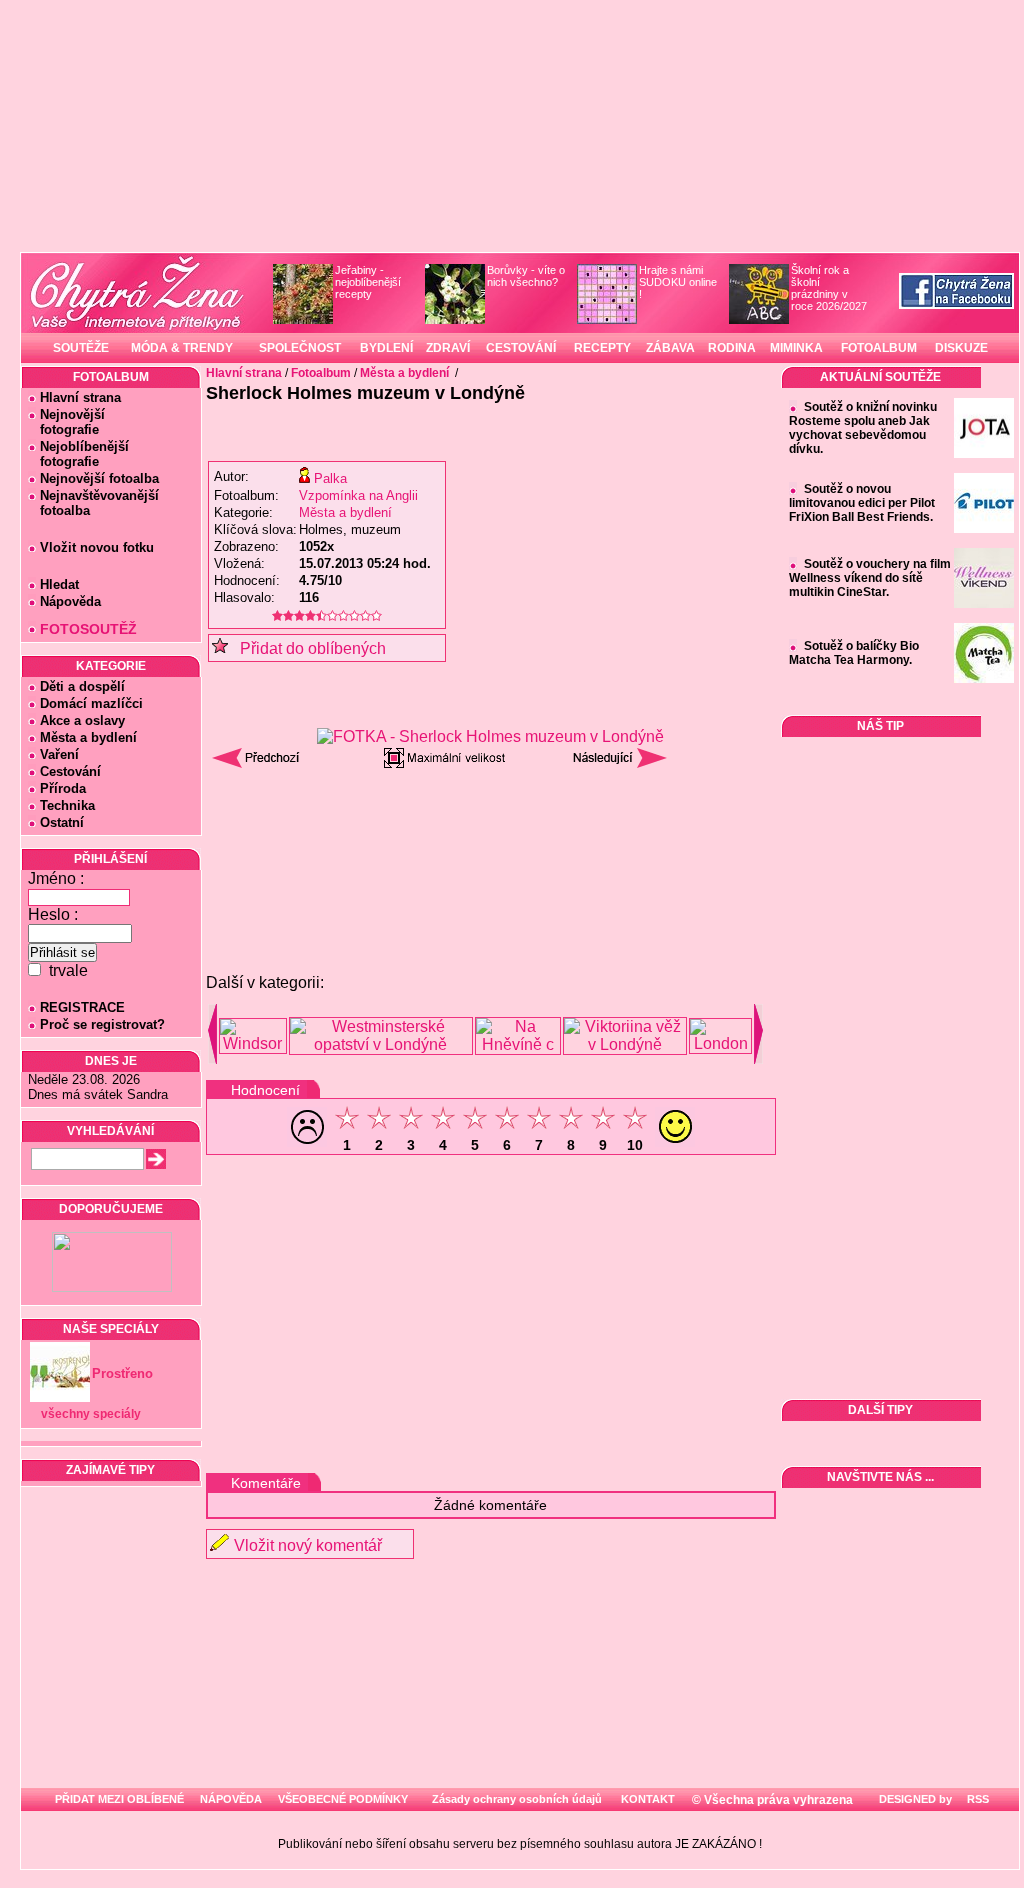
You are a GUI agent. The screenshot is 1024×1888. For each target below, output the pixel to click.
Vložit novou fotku (97, 547)
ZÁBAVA (670, 348)
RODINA (732, 348)
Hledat (59, 584)
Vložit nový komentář (308, 1545)
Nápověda (70, 601)
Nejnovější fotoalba (99, 478)
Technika (67, 805)
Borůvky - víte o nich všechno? (526, 276)
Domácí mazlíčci (91, 703)
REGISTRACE (82, 1007)
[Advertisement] (491, 829)
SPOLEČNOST (300, 348)
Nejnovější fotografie (66, 422)
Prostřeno (122, 1373)
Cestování (70, 771)
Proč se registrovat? (102, 1024)
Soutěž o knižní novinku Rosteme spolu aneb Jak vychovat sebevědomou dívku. (863, 428)
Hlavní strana (80, 397)
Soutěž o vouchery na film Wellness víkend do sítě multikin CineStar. (870, 578)
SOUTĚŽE (81, 348)
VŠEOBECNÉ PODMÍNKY (343, 1799)
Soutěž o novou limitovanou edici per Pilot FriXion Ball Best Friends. (862, 503)
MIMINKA (796, 348)
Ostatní (62, 822)
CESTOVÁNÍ (521, 348)
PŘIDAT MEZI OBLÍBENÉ (119, 1799)
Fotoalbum (321, 373)
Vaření (59, 754)
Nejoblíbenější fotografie (78, 454)
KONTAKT (648, 1799)
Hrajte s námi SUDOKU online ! (678, 282)
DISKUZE (961, 348)
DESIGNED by (914, 1799)
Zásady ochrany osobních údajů (517, 1799)
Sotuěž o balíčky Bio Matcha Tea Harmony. (854, 653)
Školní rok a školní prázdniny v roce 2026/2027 (829, 288)
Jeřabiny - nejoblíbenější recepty (368, 282)
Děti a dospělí (82, 686)
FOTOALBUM (879, 348)
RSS (976, 1799)
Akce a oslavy (82, 720)
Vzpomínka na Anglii (358, 495)
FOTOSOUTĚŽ (88, 629)
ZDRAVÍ (448, 348)
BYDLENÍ (386, 348)
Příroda (63, 788)
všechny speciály (91, 1414)
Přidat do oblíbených (307, 648)
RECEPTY (602, 348)
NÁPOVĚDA (231, 1799)
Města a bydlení (88, 737)
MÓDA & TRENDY (182, 348)
